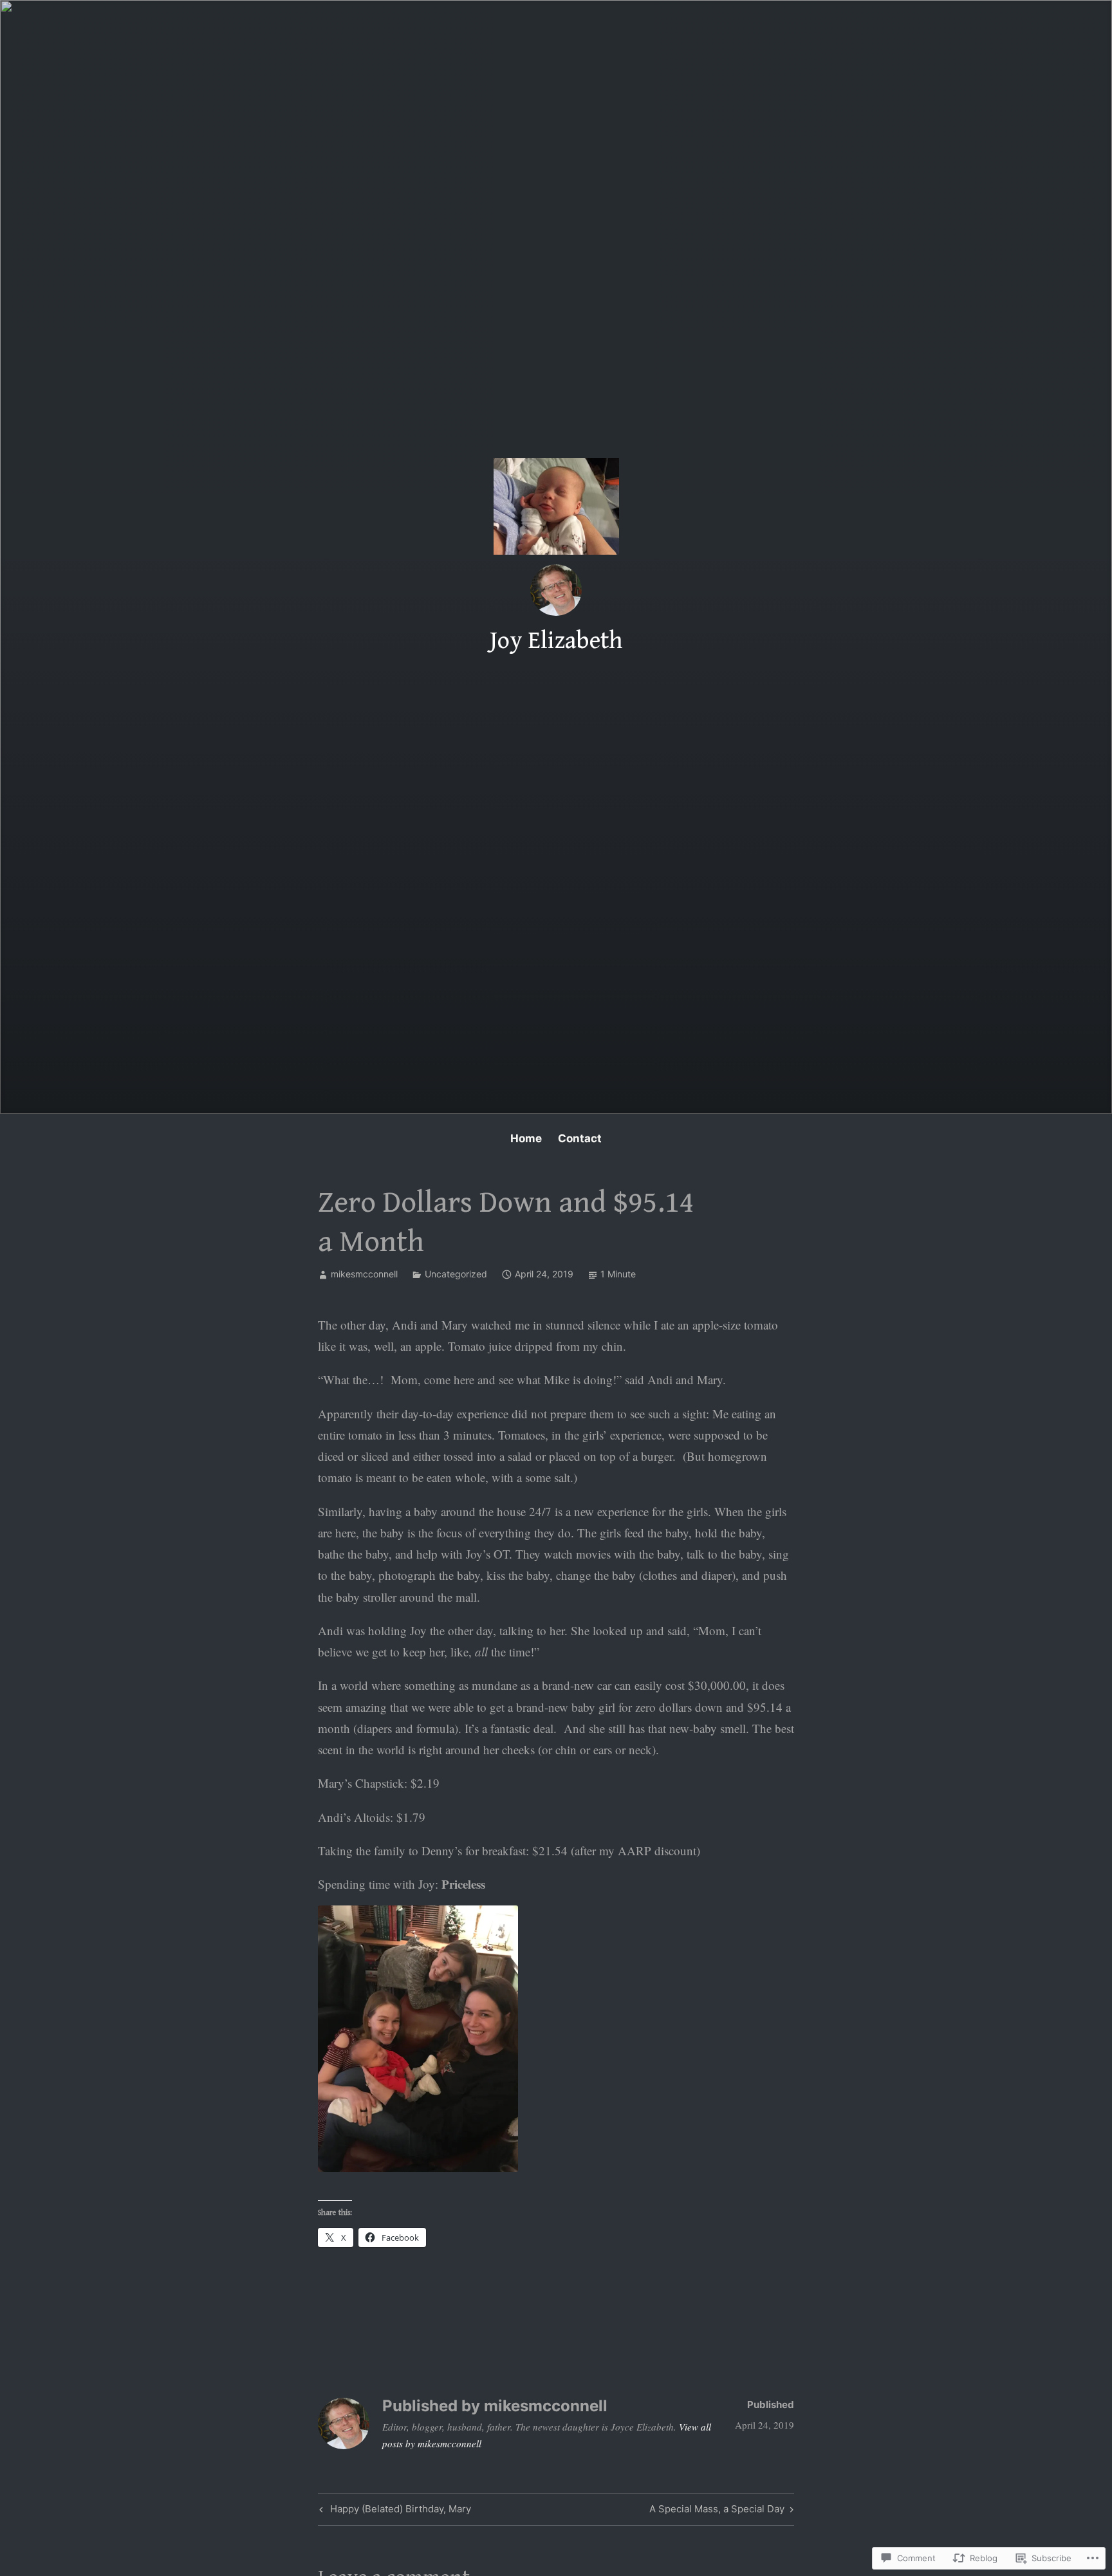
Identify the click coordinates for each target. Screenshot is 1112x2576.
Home (526, 1138)
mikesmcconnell (364, 1274)
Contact (580, 1138)
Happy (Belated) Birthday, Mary (394, 2511)
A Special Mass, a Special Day (717, 2511)
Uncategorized (456, 1274)
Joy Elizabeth (556, 641)
